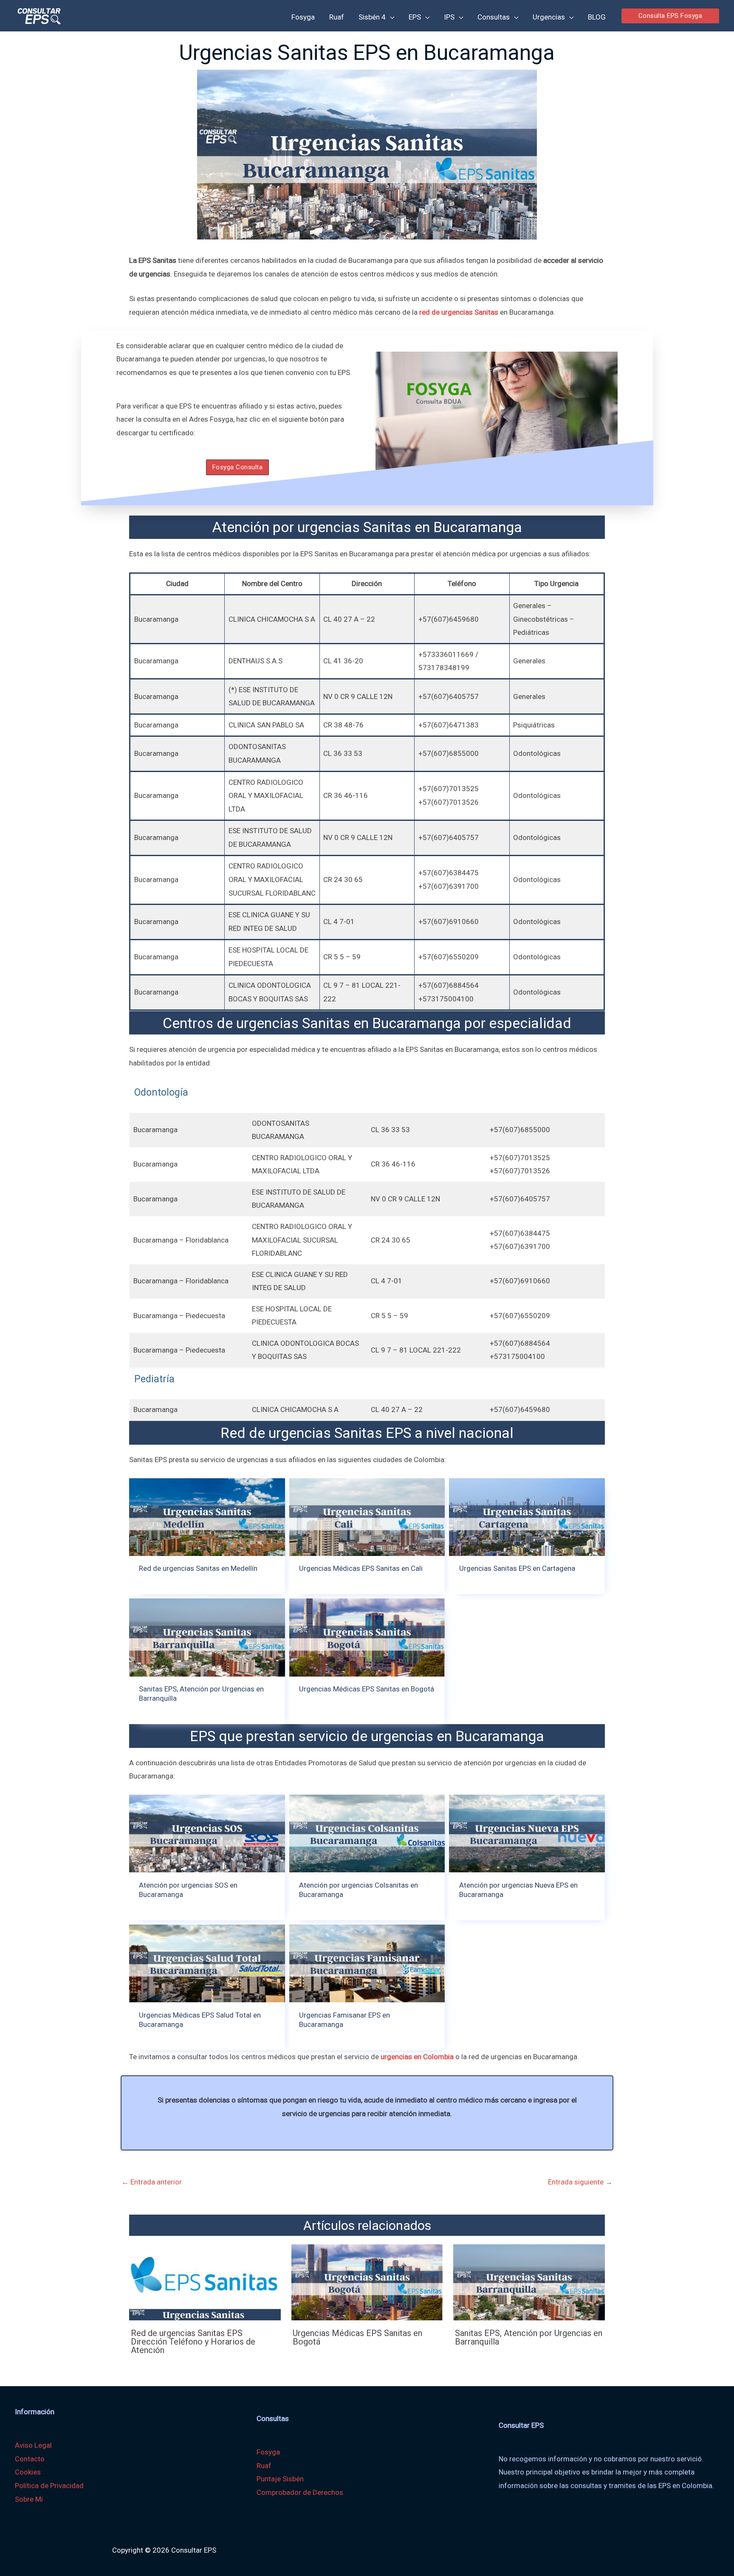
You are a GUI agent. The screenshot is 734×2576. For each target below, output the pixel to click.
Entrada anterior (152, 2182)
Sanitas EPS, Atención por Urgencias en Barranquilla (529, 2337)
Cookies (28, 2472)
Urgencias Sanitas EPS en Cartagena (517, 1568)
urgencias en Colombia (417, 2057)
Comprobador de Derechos (300, 2492)
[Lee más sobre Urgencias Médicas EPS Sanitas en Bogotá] (367, 2282)
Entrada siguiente (580, 2182)
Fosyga (268, 2452)
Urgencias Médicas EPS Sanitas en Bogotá (367, 1689)
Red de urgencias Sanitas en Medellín (198, 1568)
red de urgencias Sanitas (459, 312)
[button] (670, 16)
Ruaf (264, 2466)
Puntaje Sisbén (280, 2479)
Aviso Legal (33, 2445)
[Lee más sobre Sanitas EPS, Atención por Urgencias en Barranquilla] (529, 2282)
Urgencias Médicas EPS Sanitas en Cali (361, 1568)
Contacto (30, 2459)
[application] (390, 17)
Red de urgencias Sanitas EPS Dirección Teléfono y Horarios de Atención (193, 2342)
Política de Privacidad (49, 2486)
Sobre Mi (29, 2499)
